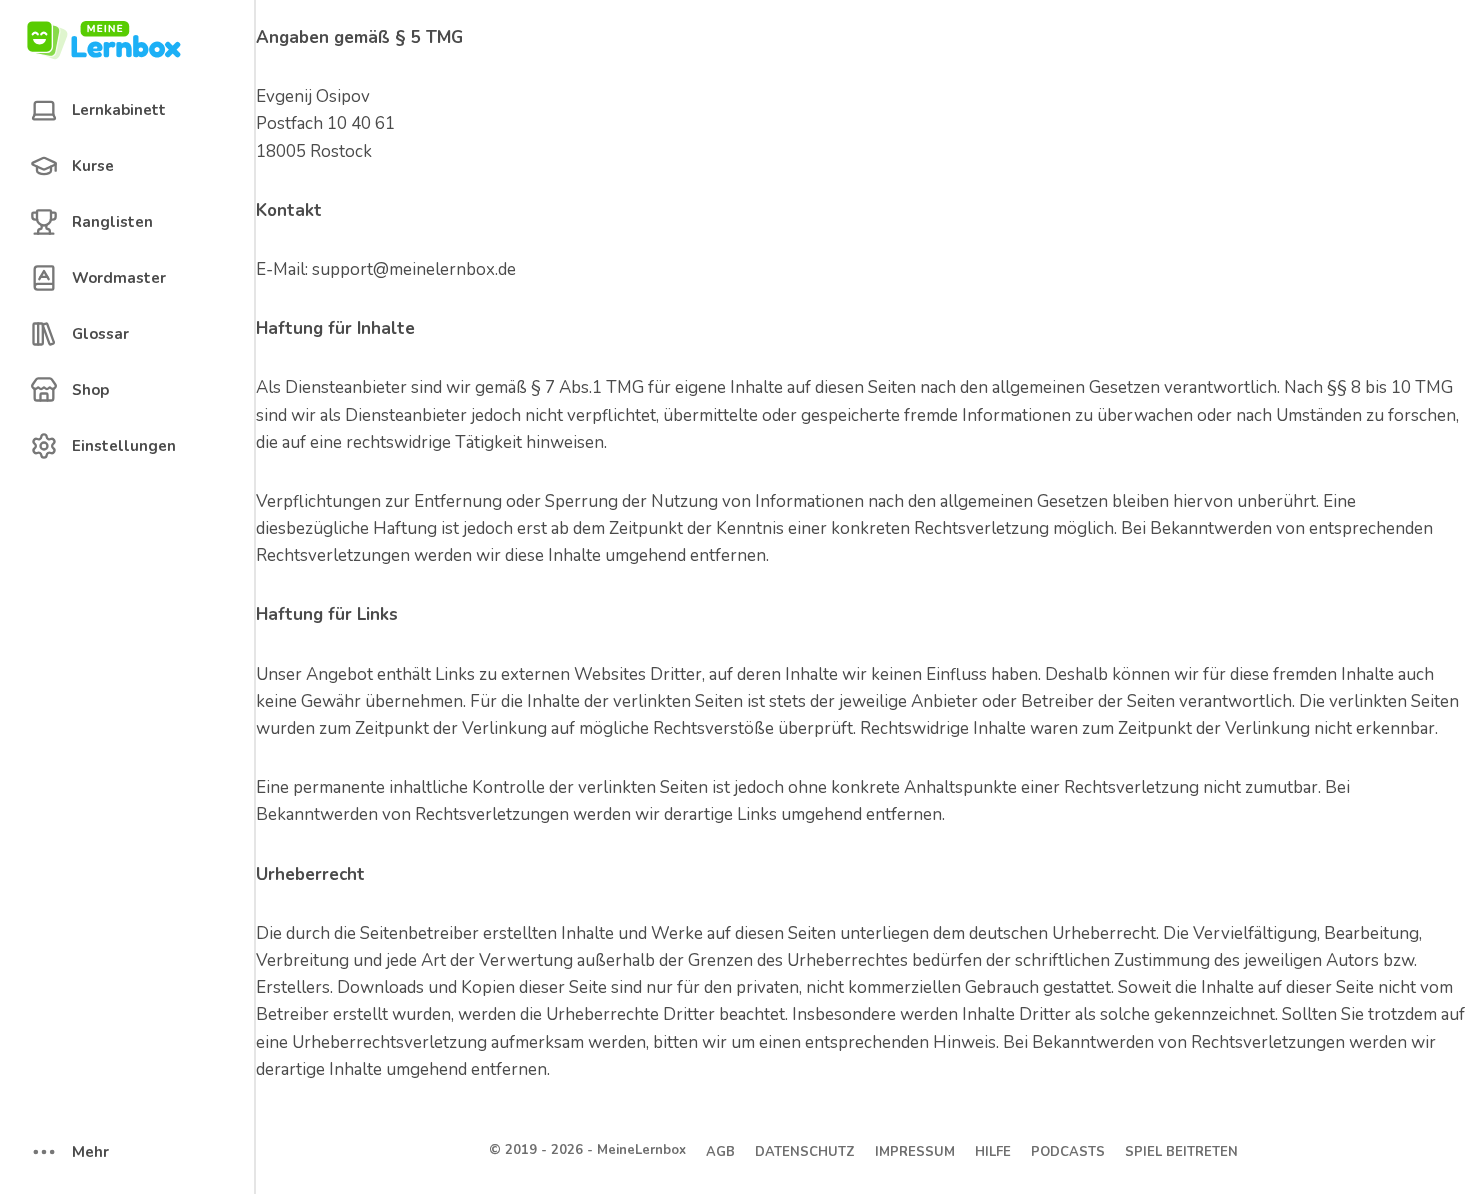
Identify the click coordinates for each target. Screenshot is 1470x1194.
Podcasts (1068, 1152)
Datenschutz (805, 1152)
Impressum (915, 1152)
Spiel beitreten (1181, 1152)
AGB (720, 1152)
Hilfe (993, 1152)
